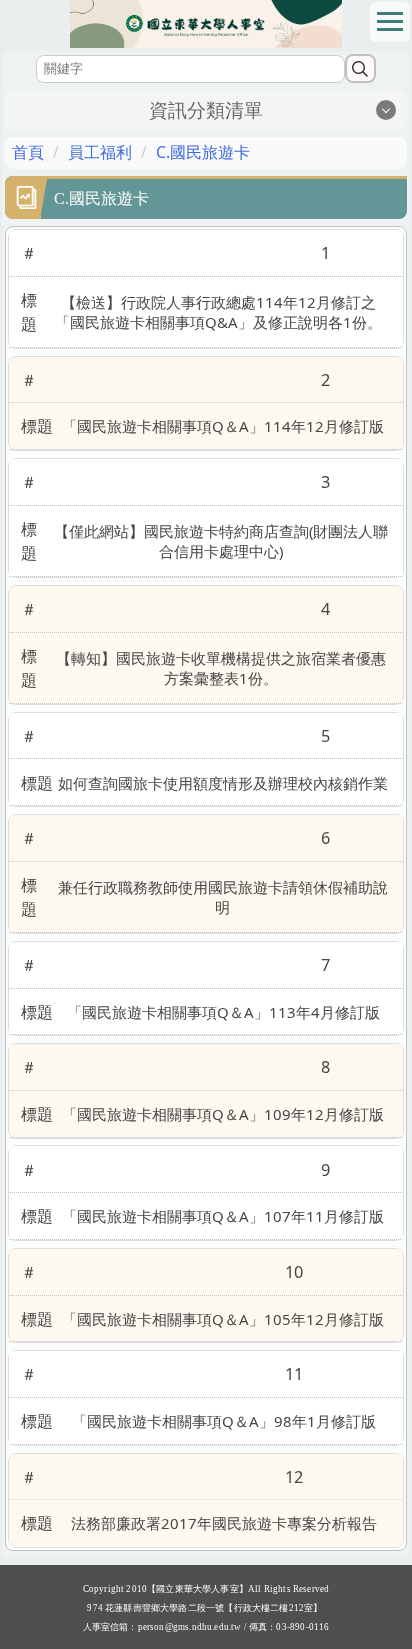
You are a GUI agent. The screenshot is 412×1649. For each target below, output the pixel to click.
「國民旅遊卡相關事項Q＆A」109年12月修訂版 (223, 1114)
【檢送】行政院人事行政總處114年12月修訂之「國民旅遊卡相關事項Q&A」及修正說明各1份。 (218, 312)
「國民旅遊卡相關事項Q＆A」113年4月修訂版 (223, 1012)
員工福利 (100, 152)
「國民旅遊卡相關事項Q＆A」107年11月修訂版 (223, 1216)
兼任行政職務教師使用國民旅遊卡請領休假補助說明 (223, 897)
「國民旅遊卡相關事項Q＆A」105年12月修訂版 (223, 1319)
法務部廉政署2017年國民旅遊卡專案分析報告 (224, 1523)
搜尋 (360, 68)
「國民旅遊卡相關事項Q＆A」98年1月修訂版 (224, 1421)
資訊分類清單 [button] (206, 110)
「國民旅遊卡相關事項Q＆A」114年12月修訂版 (223, 426)
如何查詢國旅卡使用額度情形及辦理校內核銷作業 (223, 783)
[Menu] (390, 22)
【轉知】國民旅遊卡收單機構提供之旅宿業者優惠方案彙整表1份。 (221, 668)
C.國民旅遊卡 (203, 152)
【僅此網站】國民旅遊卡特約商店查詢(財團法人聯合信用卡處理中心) (221, 541)
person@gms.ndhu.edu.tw (190, 1627)
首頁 (28, 152)
